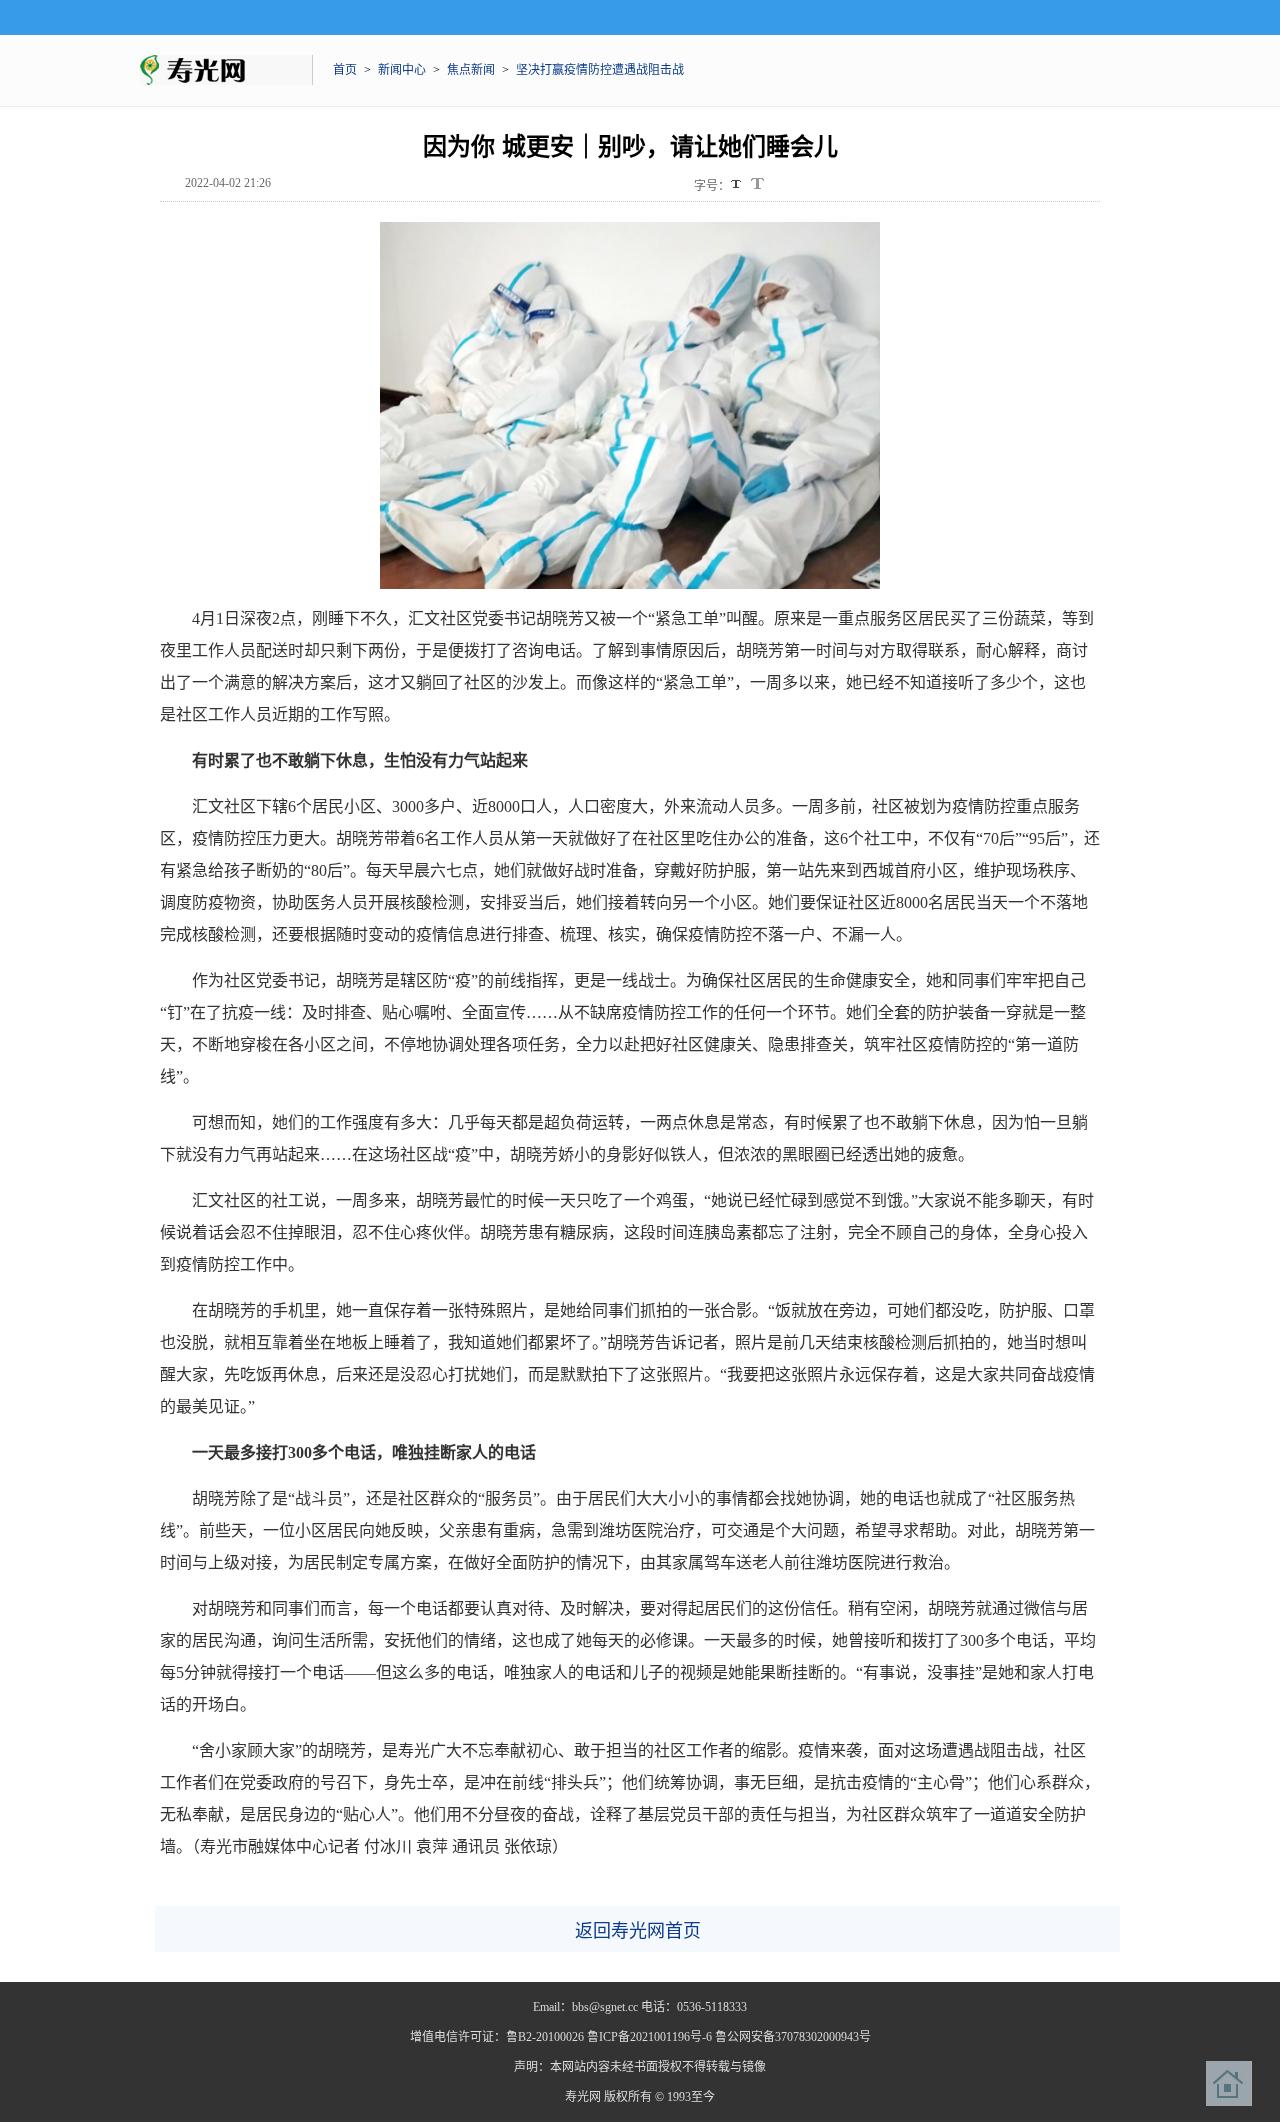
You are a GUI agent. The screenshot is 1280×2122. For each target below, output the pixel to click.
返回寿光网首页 (638, 1931)
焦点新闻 (471, 70)
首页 (345, 70)
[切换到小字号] (737, 185)
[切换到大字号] (757, 183)
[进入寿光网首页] (1229, 2084)
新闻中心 (402, 70)
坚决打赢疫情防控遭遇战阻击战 (600, 70)
